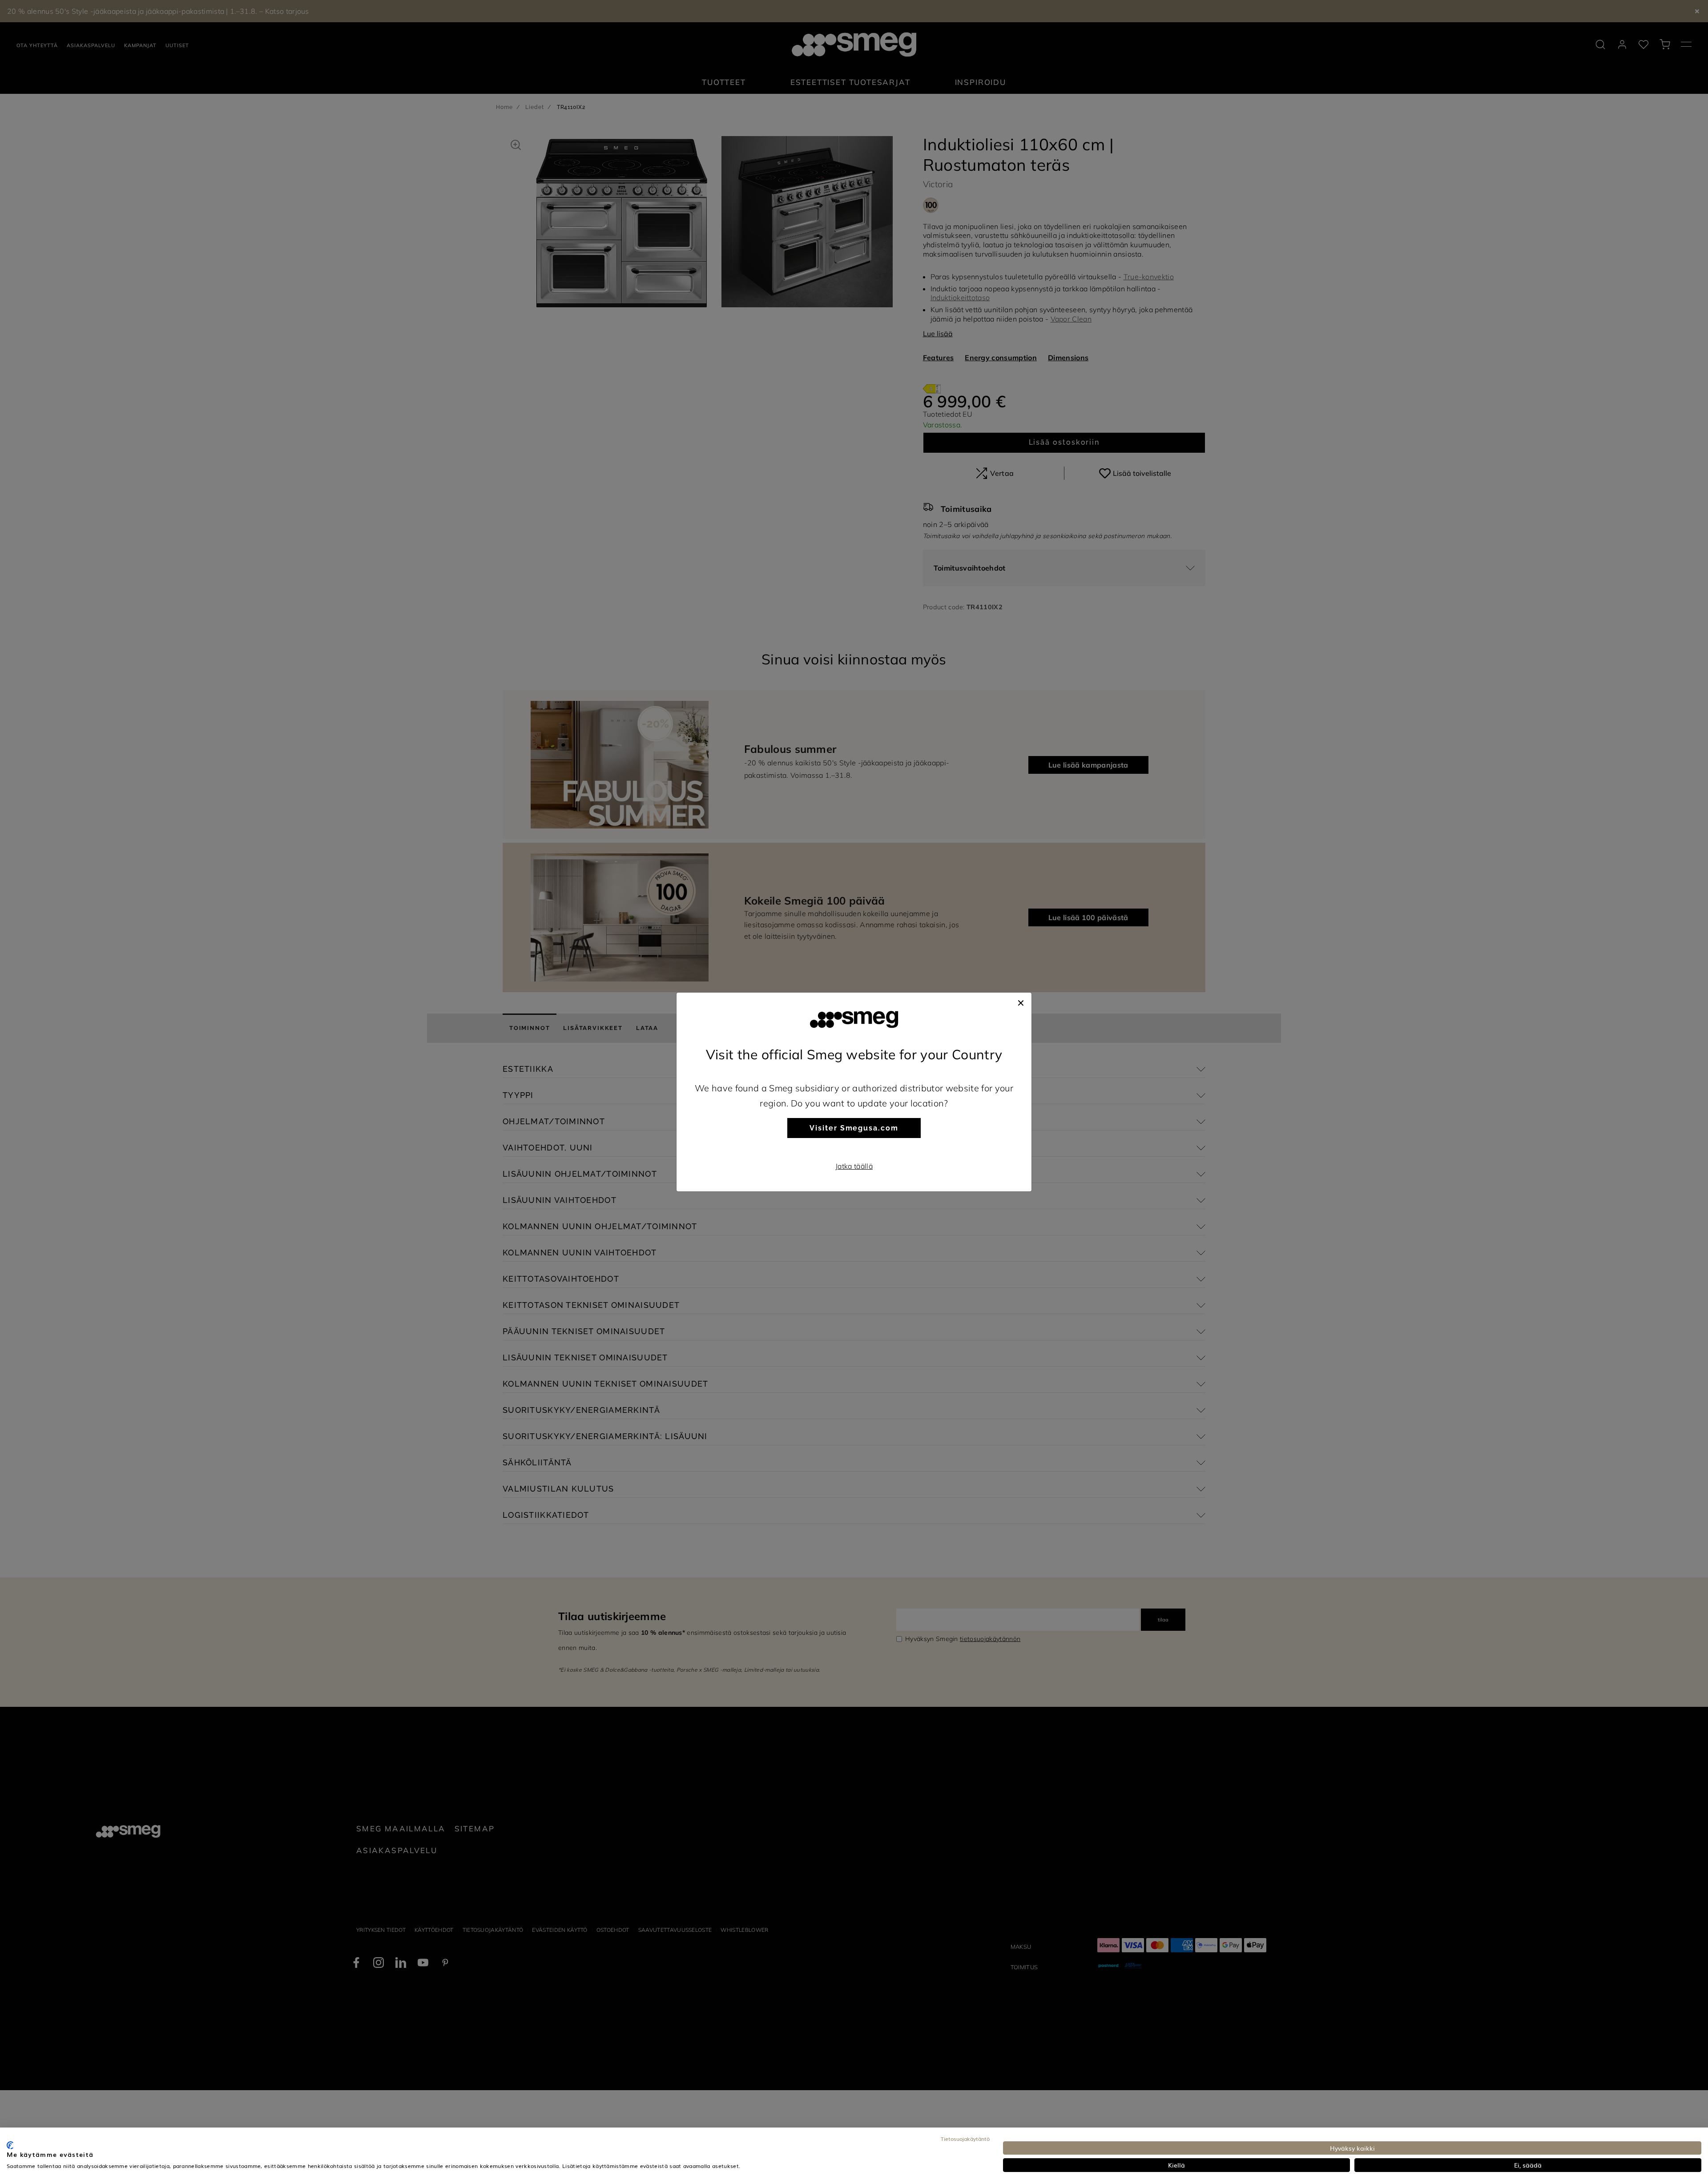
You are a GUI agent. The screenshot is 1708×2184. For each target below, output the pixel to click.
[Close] (1021, 1002)
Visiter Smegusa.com (854, 1128)
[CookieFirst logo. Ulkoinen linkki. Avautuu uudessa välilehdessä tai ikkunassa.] (10, 2145)
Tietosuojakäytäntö (965, 2139)
